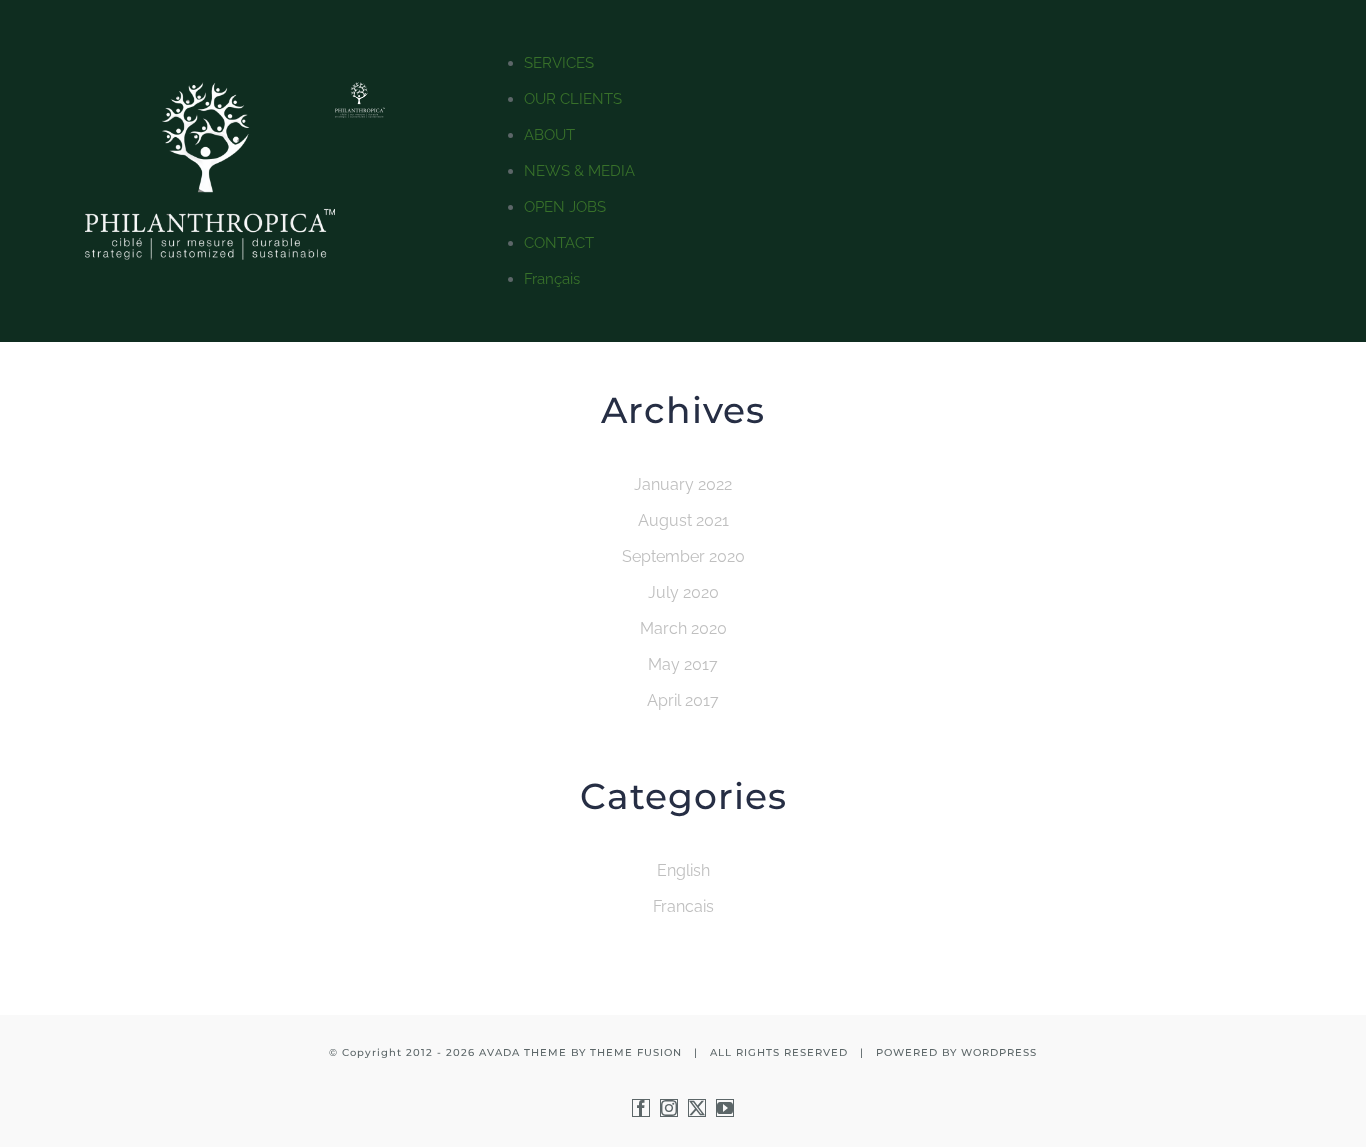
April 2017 (683, 700)
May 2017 (683, 664)
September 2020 (683, 556)
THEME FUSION (636, 1052)
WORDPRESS (999, 1052)
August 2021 (683, 520)
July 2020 (683, 592)
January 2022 (683, 484)
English (683, 870)
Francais (683, 906)
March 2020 (683, 628)
